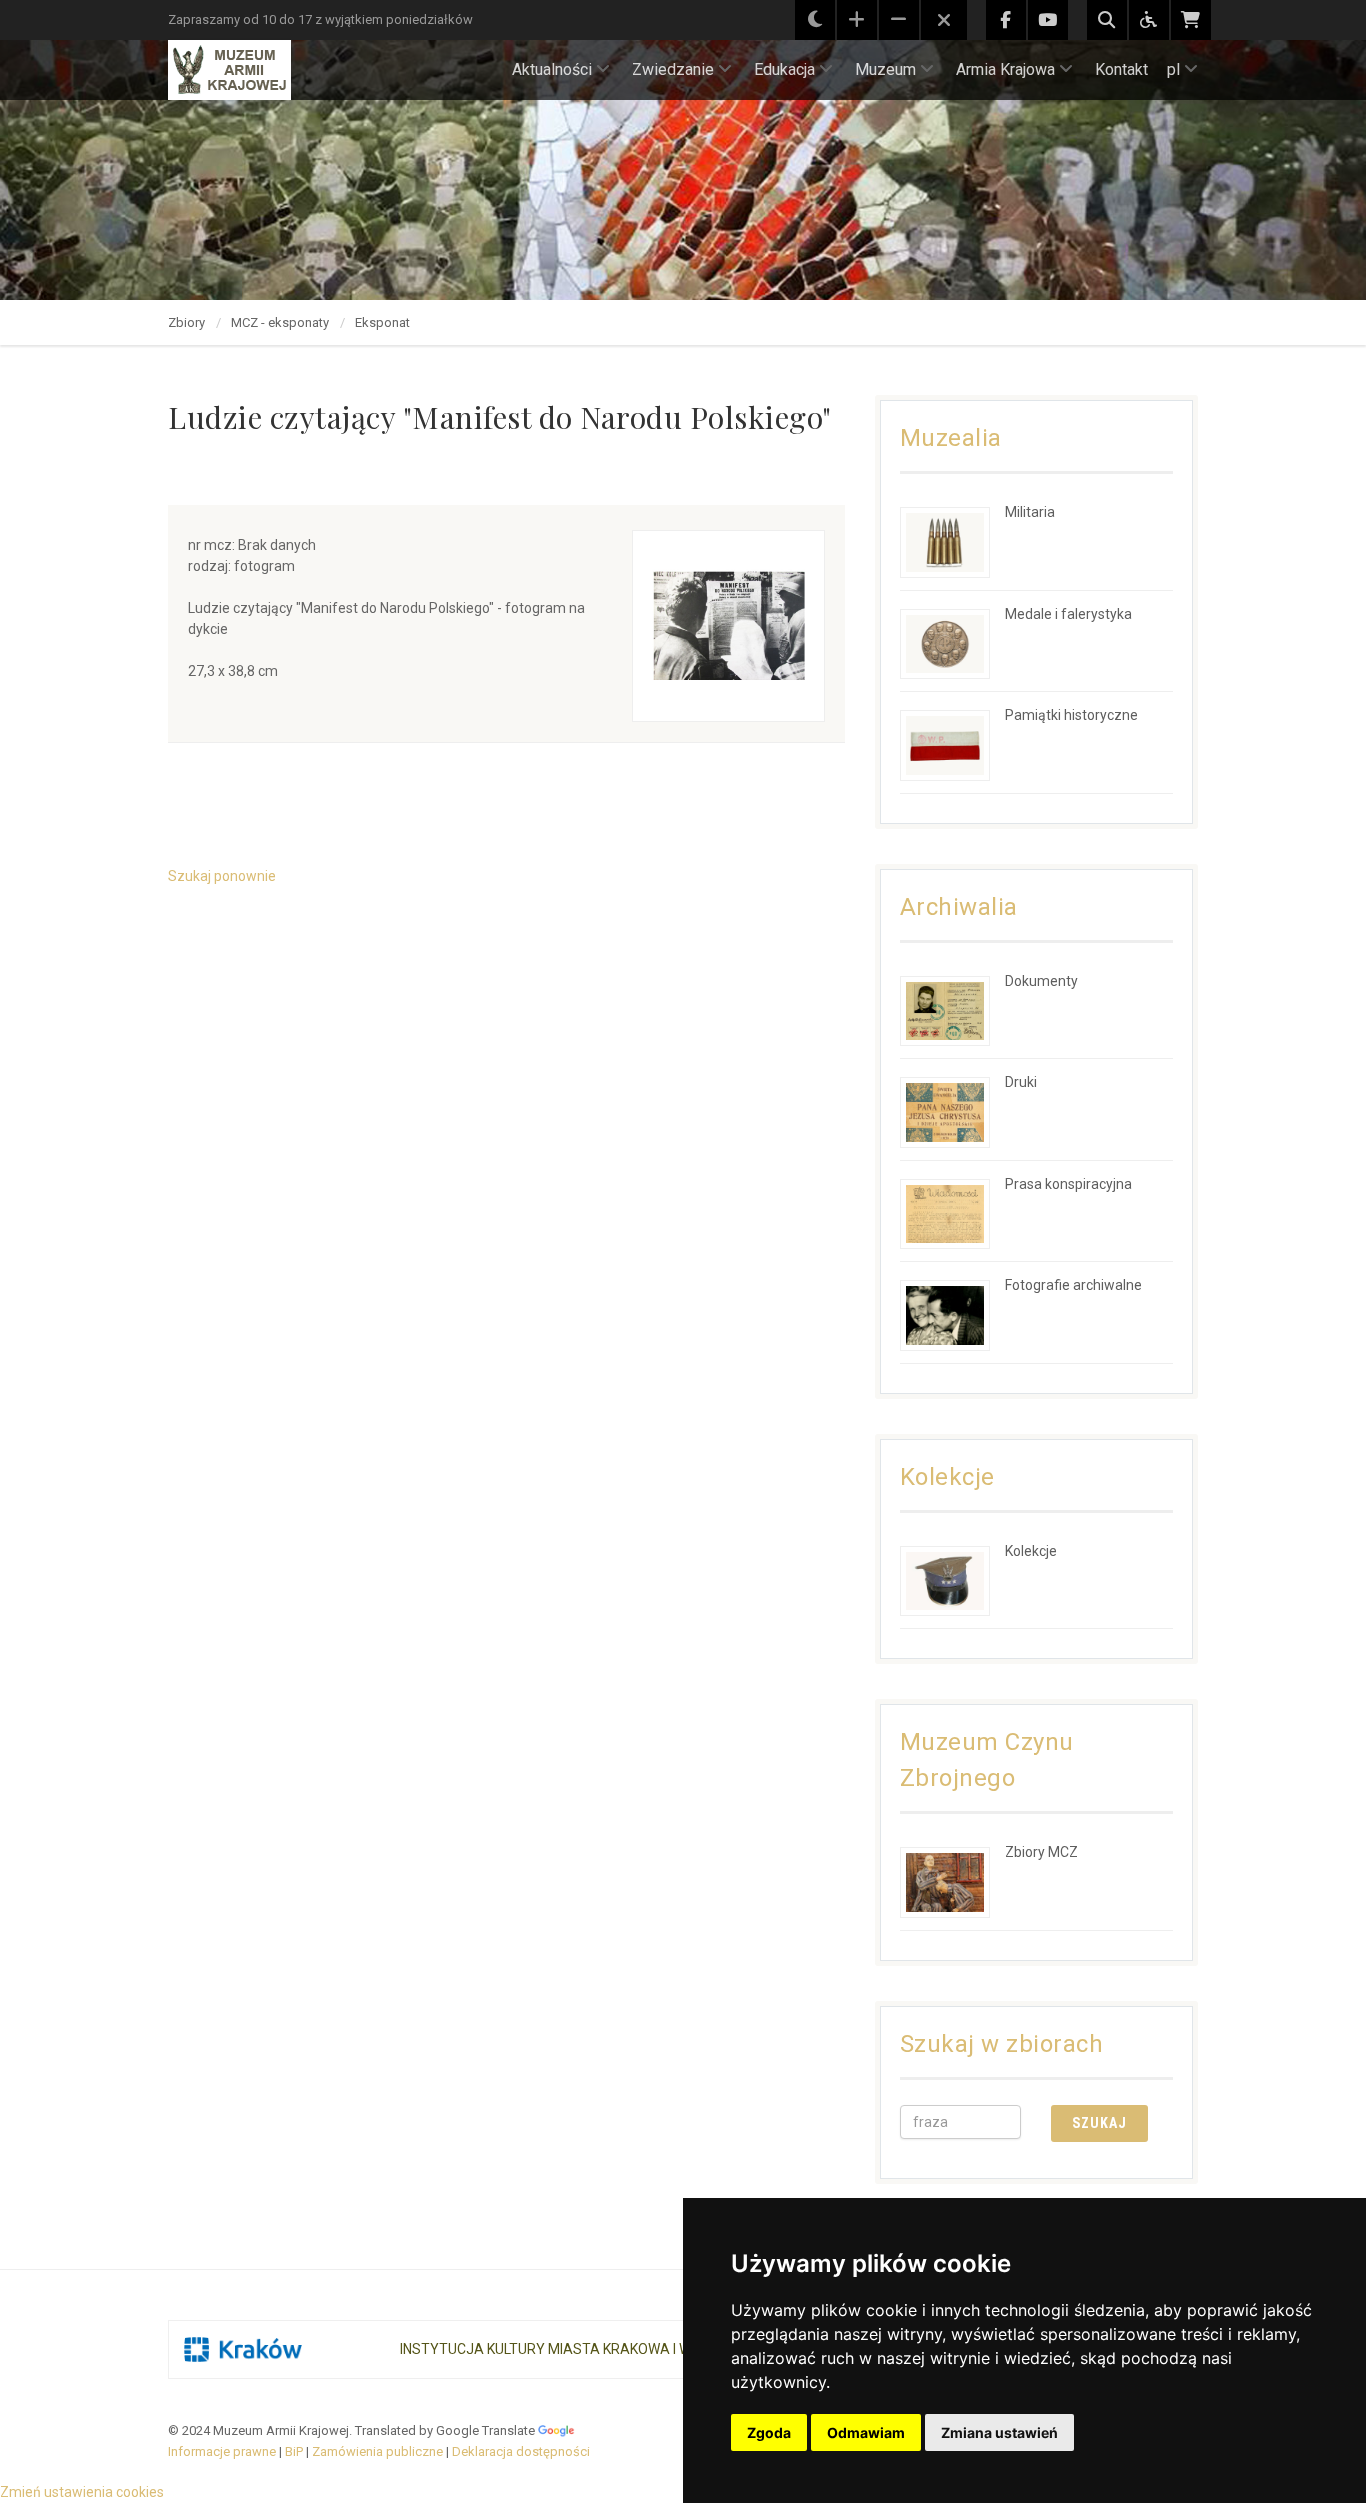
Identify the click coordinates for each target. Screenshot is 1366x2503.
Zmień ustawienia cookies (82, 2492)
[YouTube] (1048, 20)
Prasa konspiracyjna (1068, 1184)
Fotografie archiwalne (1073, 1285)
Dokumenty (1041, 981)
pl (1173, 69)
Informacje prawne (222, 2451)
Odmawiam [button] (866, 2432)
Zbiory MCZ (1041, 1852)
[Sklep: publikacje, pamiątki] (1191, 20)
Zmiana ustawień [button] (999, 2432)
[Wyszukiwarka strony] (1107, 20)
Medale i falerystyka (1068, 614)
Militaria (1030, 512)
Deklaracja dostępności (521, 2451)
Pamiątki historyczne (1071, 715)
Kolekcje (1031, 1551)
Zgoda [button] (769, 2432)
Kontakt (1121, 69)
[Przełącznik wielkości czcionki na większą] (857, 20)
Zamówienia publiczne (377, 2451)
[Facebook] (1006, 20)
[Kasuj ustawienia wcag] (944, 21)
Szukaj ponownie (222, 876)
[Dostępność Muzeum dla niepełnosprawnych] (1149, 20)
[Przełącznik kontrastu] (815, 20)
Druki (1021, 1082)
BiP (294, 2451)
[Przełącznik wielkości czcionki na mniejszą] (899, 20)
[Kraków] (243, 2349)
